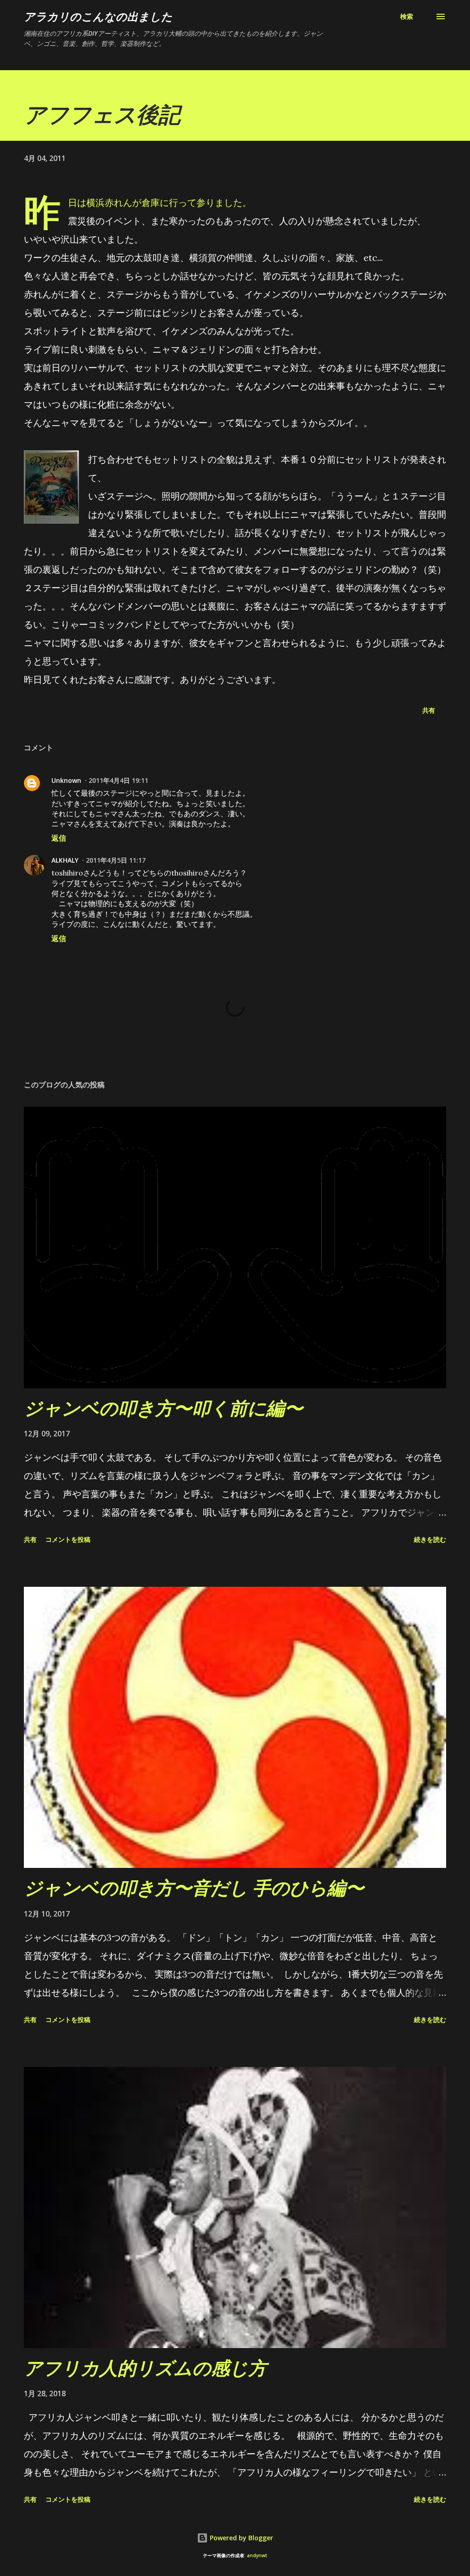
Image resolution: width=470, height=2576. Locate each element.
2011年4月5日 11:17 (116, 860)
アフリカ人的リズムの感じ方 (145, 2368)
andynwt (257, 2556)
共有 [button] (429, 710)
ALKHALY (65, 860)
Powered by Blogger (241, 2538)
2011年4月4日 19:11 (118, 780)
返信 (59, 838)
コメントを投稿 (68, 1539)
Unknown (66, 780)
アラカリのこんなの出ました (98, 16)
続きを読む (430, 1539)
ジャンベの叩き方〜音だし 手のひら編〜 (194, 1887)
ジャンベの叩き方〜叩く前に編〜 (163, 1408)
